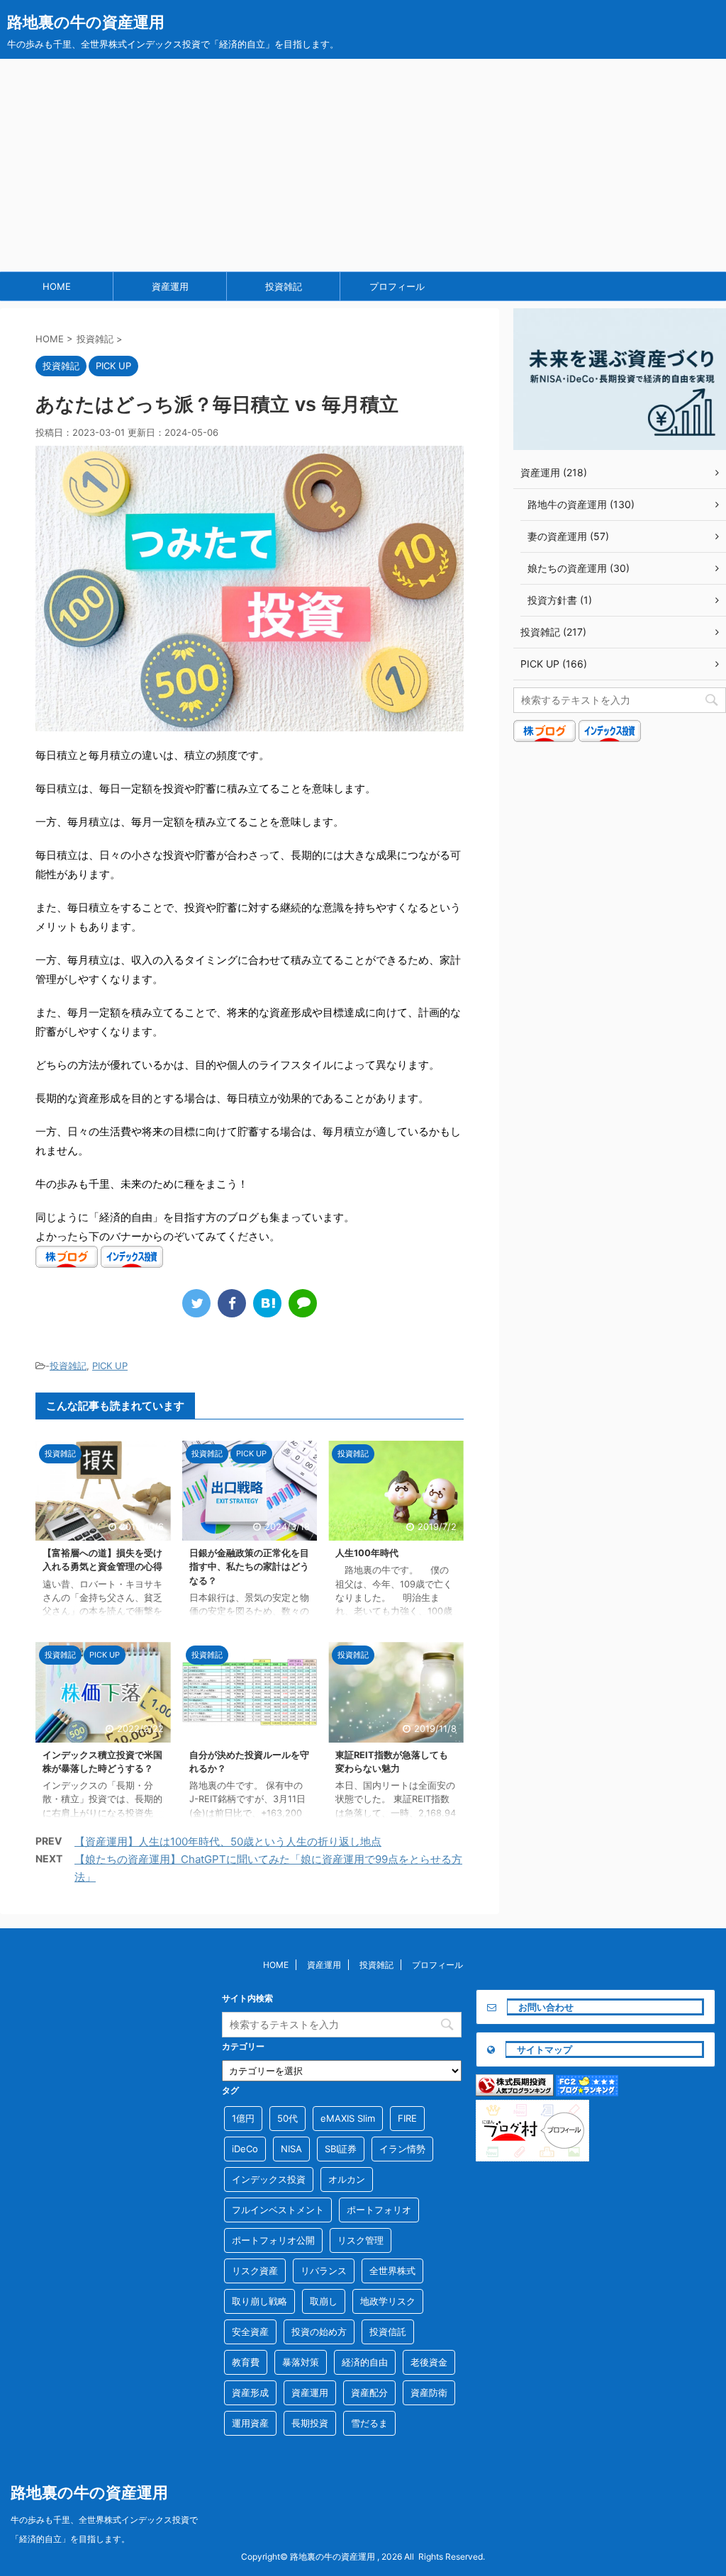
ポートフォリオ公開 (273, 2240)
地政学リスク (388, 2301)
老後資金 (429, 2362)
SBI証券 (341, 2149)
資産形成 (250, 2392)
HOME (57, 286)
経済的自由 (365, 2362)
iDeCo (245, 2149)
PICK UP (110, 1366)
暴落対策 (301, 2362)
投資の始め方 (319, 2332)
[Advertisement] (363, 165)
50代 (287, 2118)
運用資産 (250, 2423)
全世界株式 (392, 2271)
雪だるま (369, 2423)
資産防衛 (429, 2392)
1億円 (243, 2118)
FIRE (407, 2118)
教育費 (246, 2362)
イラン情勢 (402, 2149)
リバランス (324, 2271)
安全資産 (250, 2332)
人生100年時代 (367, 1553)
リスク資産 (255, 2271)
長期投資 (310, 2423)
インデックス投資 (269, 2179)
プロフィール (397, 286)
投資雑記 (284, 286)
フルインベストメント (278, 2210)
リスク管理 (361, 2240)
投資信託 (388, 2332)
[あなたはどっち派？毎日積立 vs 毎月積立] (267, 1303)
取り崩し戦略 (259, 2301)
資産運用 (170, 286)
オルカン (347, 2179)
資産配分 (369, 2392)
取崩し (324, 2301)
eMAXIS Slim (348, 2118)
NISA (291, 2149)
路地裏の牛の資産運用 (86, 22)
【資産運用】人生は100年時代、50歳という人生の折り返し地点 (228, 1841)
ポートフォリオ (379, 2210)
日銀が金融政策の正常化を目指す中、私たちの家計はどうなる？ (249, 1567)
